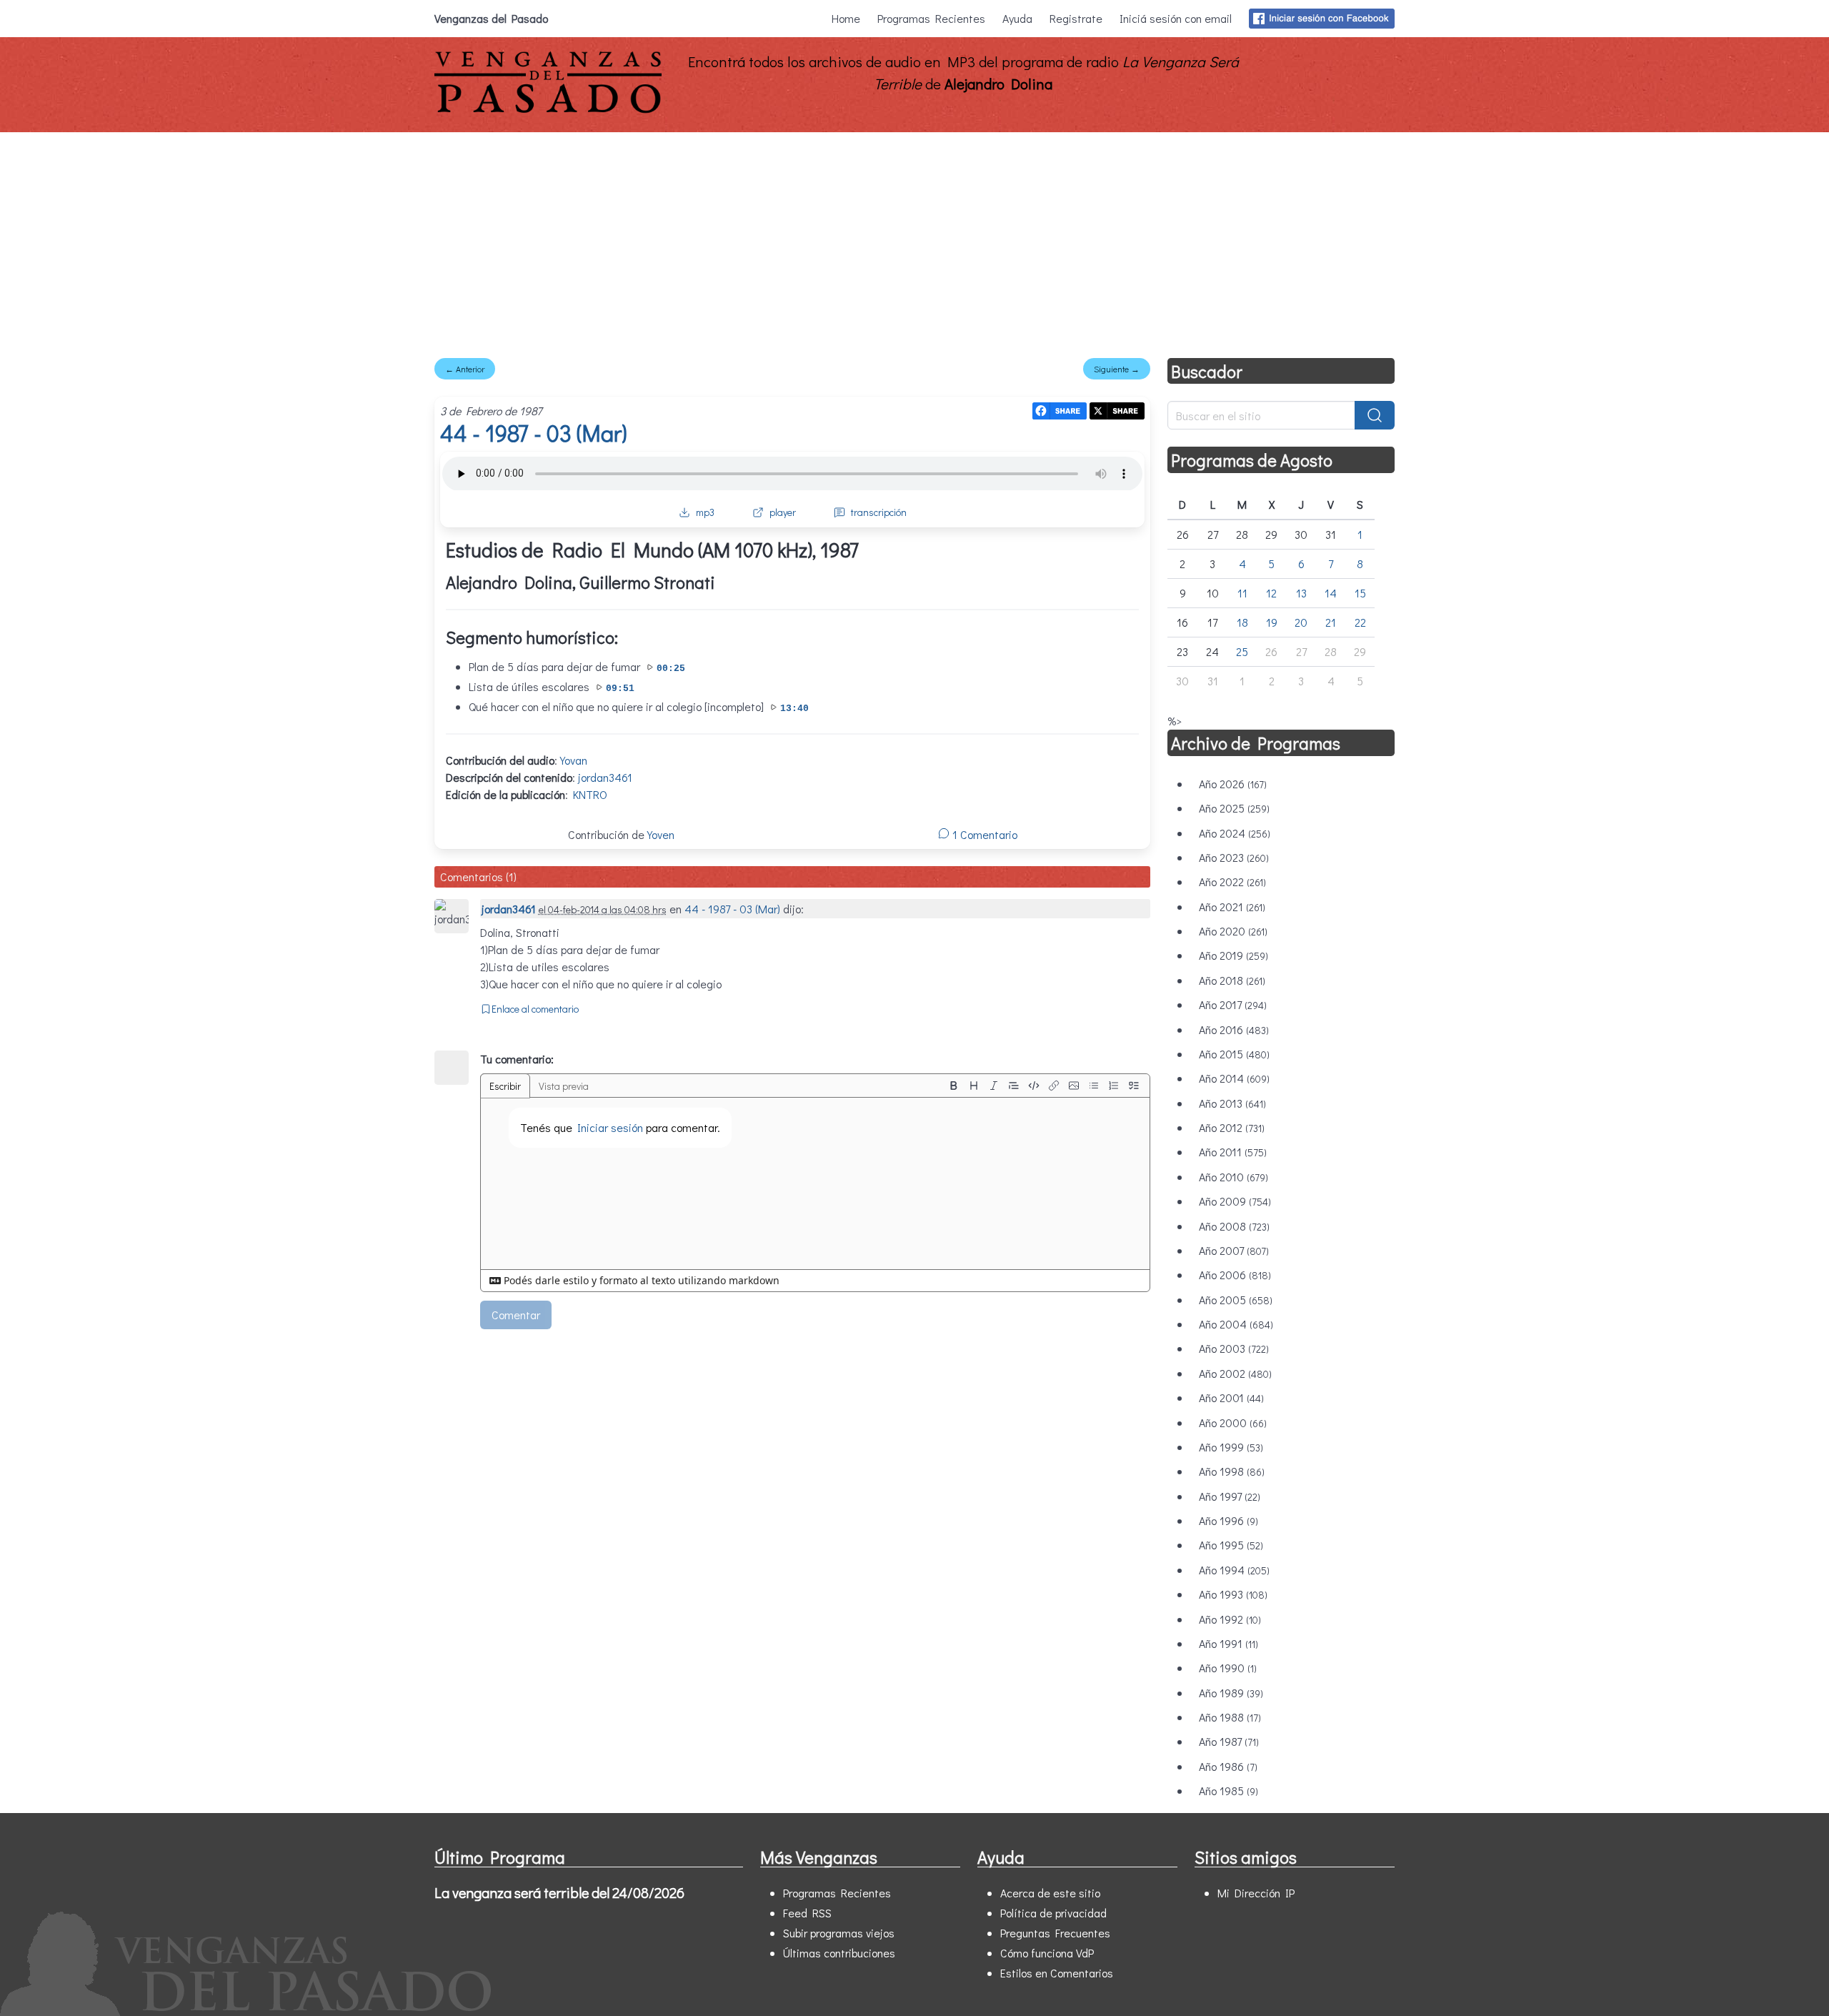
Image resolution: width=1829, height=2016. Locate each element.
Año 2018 (1232, 980)
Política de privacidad (1053, 1913)
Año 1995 (1231, 1545)
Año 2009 (1235, 1201)
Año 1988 (1230, 1717)
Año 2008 (1234, 1226)
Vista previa (564, 1086)
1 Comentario (983, 834)
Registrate (1076, 18)
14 (1331, 593)
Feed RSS (807, 1913)
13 (1301, 593)
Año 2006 (1235, 1275)
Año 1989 (1231, 1693)
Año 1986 (1228, 1766)
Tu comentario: (517, 1059)
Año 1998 (1232, 1471)
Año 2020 (1233, 931)
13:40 (794, 709)
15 (1360, 593)
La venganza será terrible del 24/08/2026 (559, 1892)
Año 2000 (1233, 1422)
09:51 (620, 689)
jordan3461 (605, 777)
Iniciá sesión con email (1176, 18)
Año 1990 (1228, 1668)
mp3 (705, 512)
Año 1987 (1229, 1741)
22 (1360, 622)
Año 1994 (1234, 1570)
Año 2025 (1234, 808)
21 (1331, 622)
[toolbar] (1044, 1086)
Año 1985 (1229, 1791)
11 (1242, 593)
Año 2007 (1234, 1250)
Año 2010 (1234, 1177)
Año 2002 (1235, 1373)
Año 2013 (1232, 1103)
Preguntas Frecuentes (1055, 1933)
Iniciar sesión (610, 1127)
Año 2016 (1234, 1029)
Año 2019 (1234, 955)
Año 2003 (1234, 1348)
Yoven (661, 834)
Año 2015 (1234, 1054)
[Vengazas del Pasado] (548, 110)
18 (1242, 622)
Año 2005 (1236, 1300)
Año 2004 (1236, 1324)
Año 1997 (1230, 1496)
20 (1301, 622)
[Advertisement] (914, 239)
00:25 (671, 669)
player (783, 512)
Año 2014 (1234, 1078)
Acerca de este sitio (1050, 1893)
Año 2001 (1231, 1397)
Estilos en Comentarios (1057, 1973)
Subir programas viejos (839, 1933)
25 (1242, 651)
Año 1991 (1229, 1643)
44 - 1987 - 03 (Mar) (533, 433)
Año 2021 (1232, 907)
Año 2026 (1233, 784)
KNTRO (590, 794)
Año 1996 (1229, 1520)
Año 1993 (1233, 1594)
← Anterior (465, 369)
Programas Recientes (931, 18)
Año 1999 (1231, 1447)
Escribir (505, 1086)
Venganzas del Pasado (491, 18)
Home (846, 18)
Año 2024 (1235, 833)
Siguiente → (1117, 369)
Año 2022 (1232, 882)
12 (1271, 593)
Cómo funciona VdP (1047, 1953)
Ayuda (1017, 18)
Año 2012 (1232, 1127)
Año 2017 (1233, 1004)
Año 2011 (1233, 1152)
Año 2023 (1234, 857)
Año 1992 (1230, 1619)
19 (1272, 622)
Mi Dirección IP (1256, 1893)
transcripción (879, 512)
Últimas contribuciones (839, 1953)
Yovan (574, 760)
